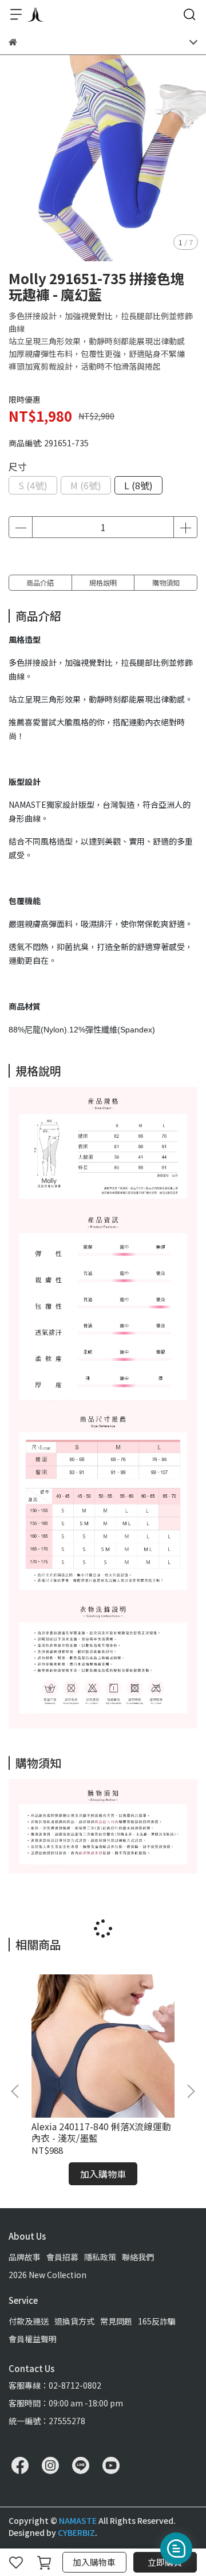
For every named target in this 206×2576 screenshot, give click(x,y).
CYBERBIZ (76, 2532)
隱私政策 (100, 2257)
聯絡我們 (138, 2257)
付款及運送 (29, 2321)
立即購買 (165, 2562)
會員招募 (62, 2257)
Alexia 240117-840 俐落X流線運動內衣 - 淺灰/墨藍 (101, 2132)
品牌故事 (25, 2257)
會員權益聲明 (33, 2339)
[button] (191, 2091)
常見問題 (116, 2321)
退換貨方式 (74, 2321)
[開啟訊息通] (176, 2548)
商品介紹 (40, 582)
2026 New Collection (47, 2275)
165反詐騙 (157, 2321)
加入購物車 (94, 2562)
